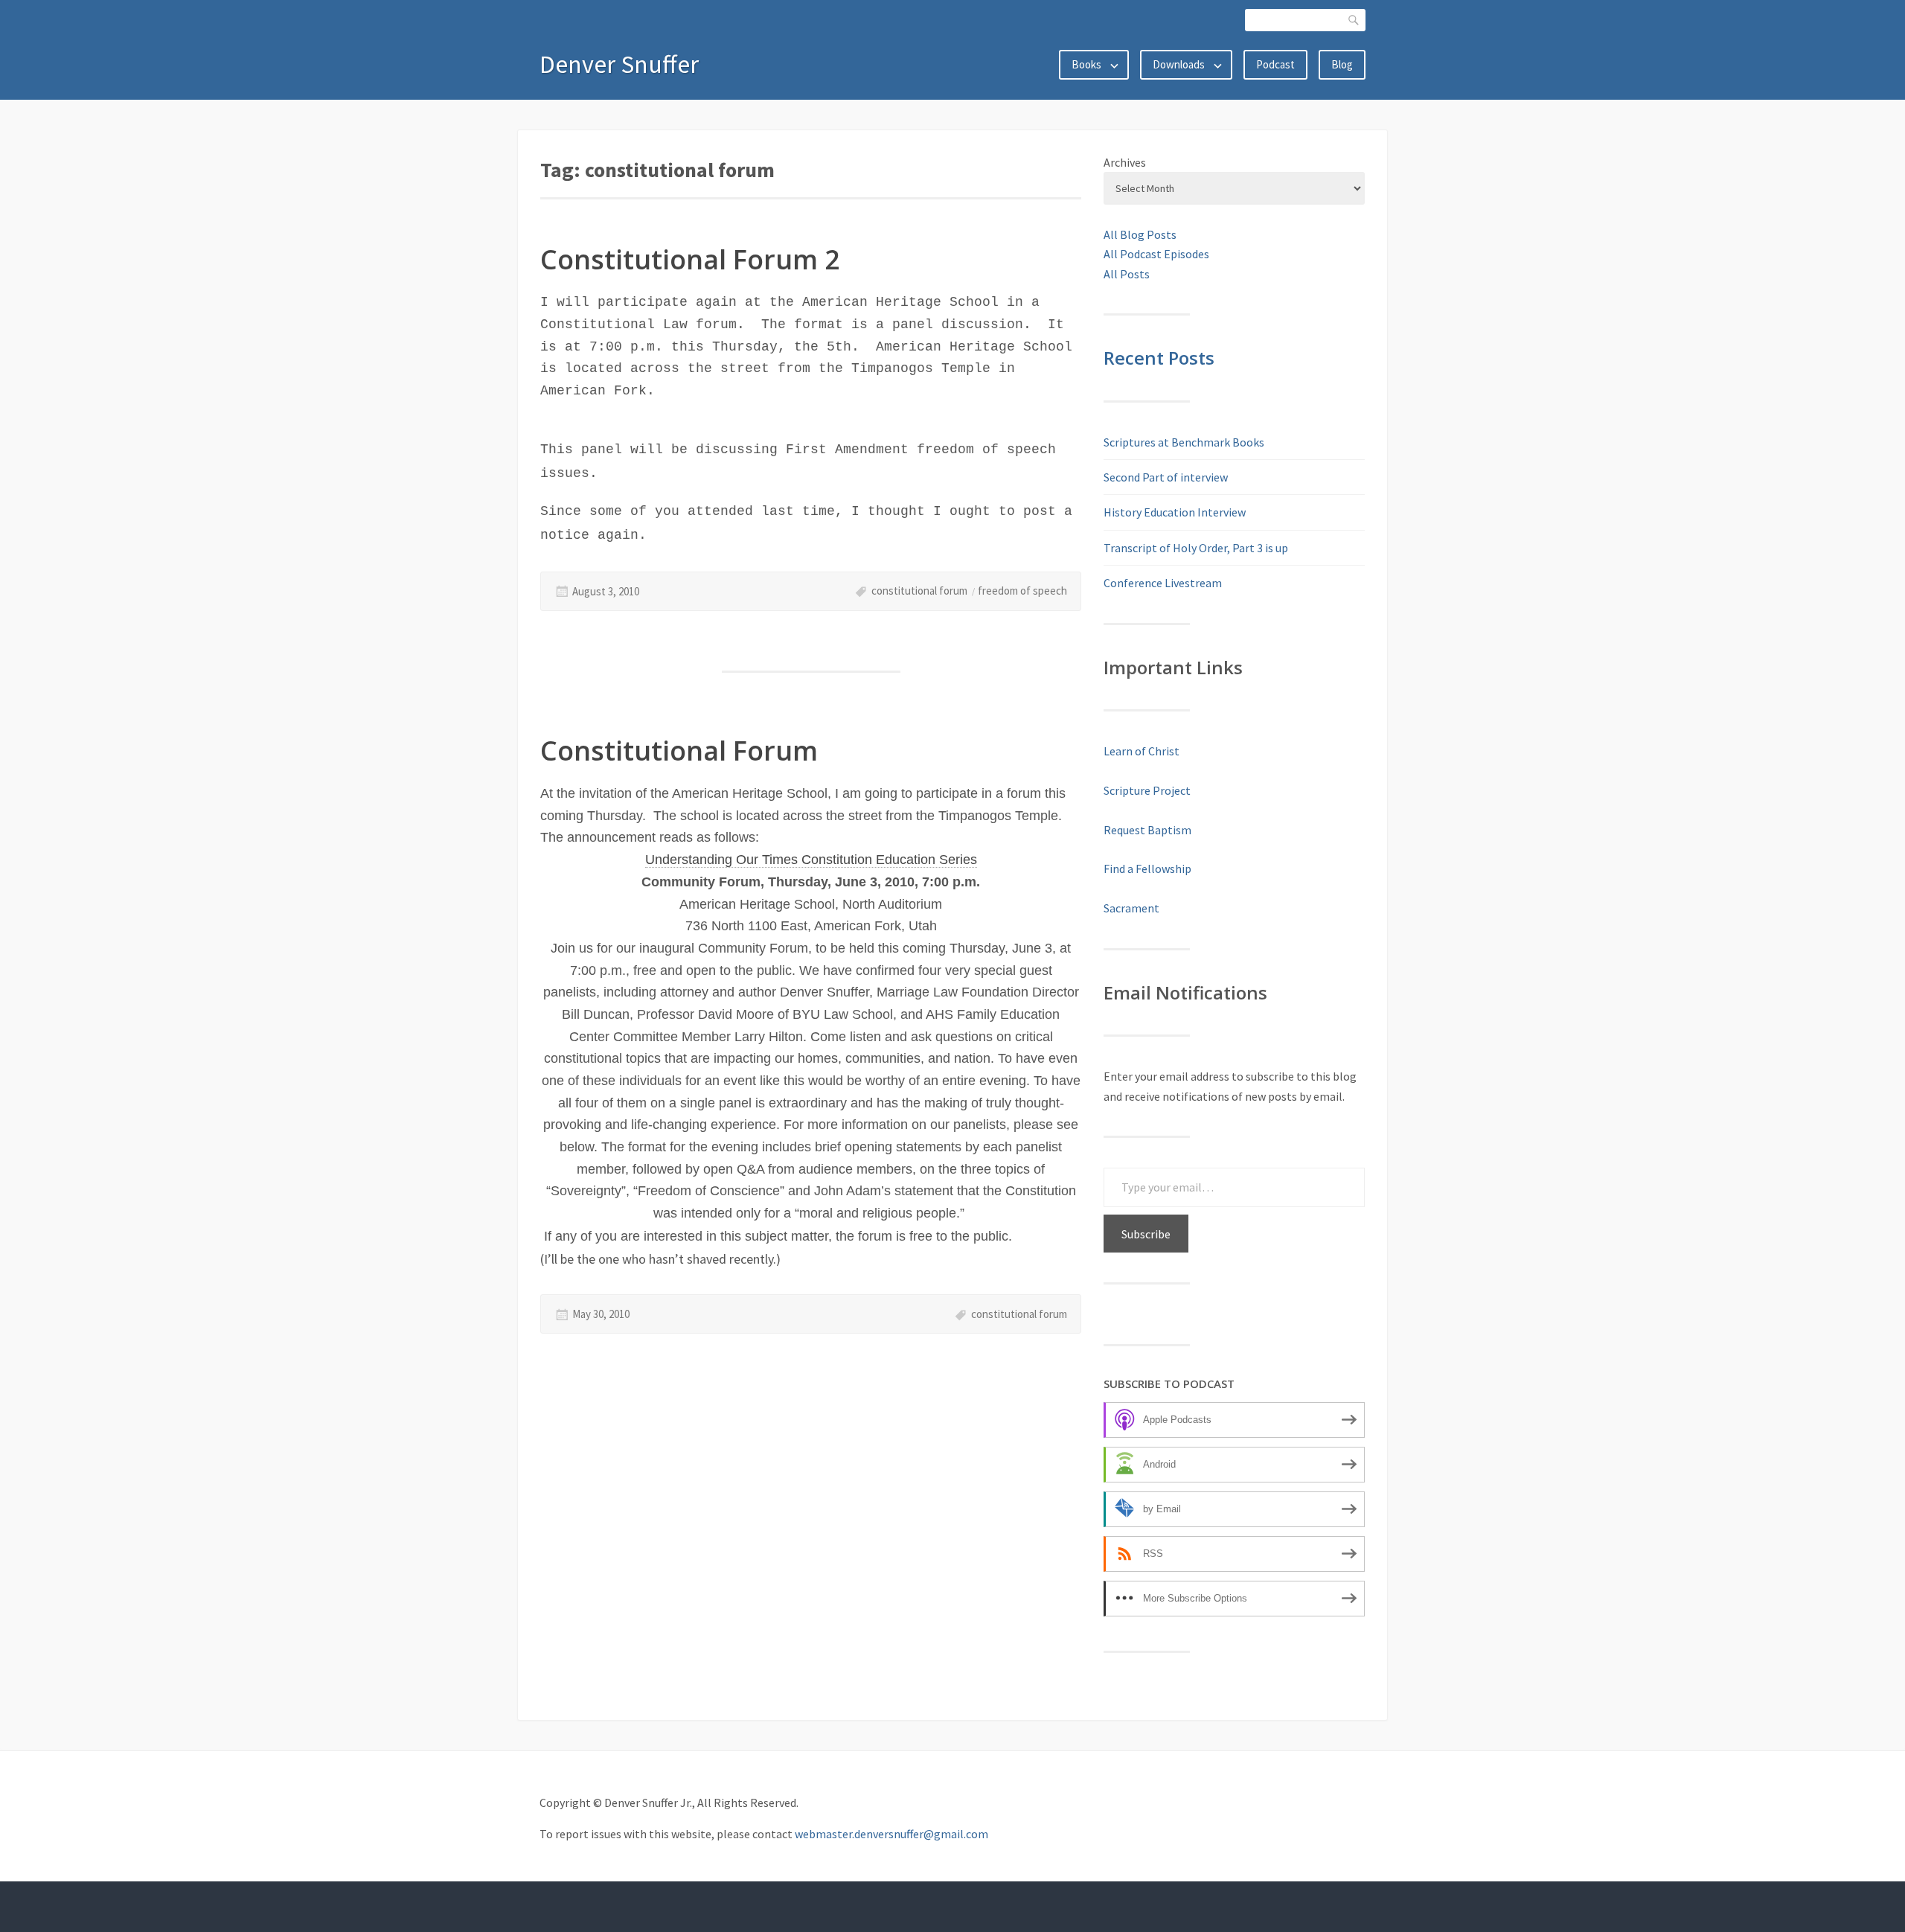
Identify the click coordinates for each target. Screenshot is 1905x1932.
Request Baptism (1147, 830)
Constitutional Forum (679, 751)
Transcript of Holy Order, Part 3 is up (1196, 548)
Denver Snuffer (619, 64)
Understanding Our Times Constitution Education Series (811, 860)
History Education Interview (1175, 512)
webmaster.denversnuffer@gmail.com (891, 1834)
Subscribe (1146, 1234)
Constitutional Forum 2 (690, 259)
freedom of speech (1022, 591)
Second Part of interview (1166, 477)
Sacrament (1131, 908)
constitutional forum (919, 591)
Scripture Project (1147, 790)
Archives (1125, 162)
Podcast (1275, 64)
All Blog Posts (1140, 234)
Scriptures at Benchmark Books (1184, 442)
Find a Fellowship (1147, 869)
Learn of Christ (1142, 751)
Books (1086, 64)
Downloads (1179, 64)
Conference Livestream (1163, 583)
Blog (1342, 64)
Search (1354, 20)
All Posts (1127, 274)
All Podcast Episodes (1156, 254)
